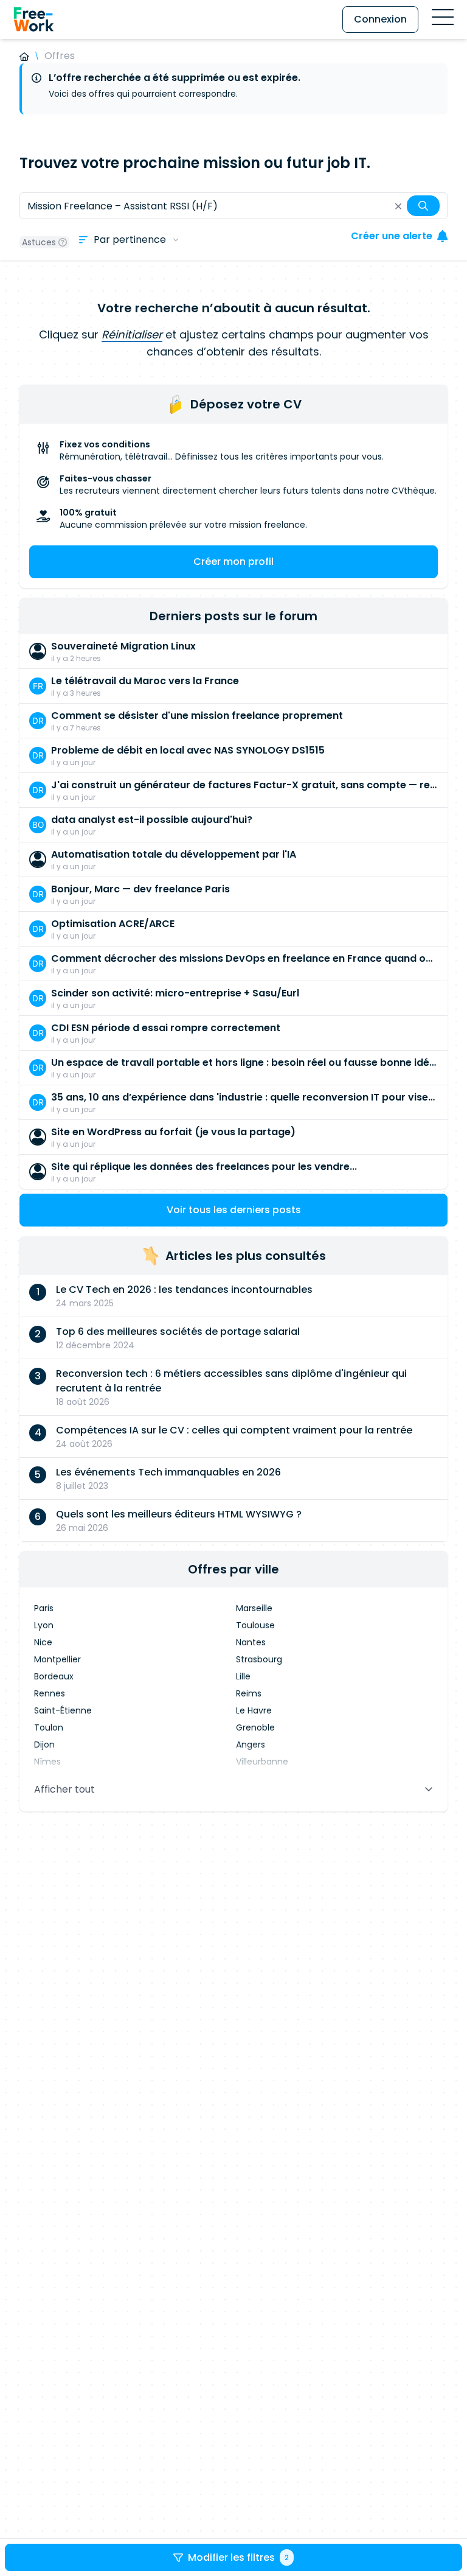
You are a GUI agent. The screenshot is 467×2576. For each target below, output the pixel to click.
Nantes (251, 1642)
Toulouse (255, 1625)
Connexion (380, 19)
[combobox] (233, 206)
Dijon (44, 1745)
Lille (243, 1676)
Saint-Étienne (63, 1710)
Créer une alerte (392, 236)
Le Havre (254, 1710)
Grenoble (255, 1727)
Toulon (49, 1727)
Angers (251, 1745)
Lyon (44, 1625)
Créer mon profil (233, 562)
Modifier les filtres (238, 2557)
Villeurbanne (262, 1762)
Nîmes (47, 1762)
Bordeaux (54, 1676)
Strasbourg (259, 1659)
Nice (43, 1642)
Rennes (50, 1693)
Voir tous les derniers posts (234, 1210)
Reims (249, 1693)
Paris (44, 1608)
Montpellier (57, 1659)
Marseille (254, 1608)
